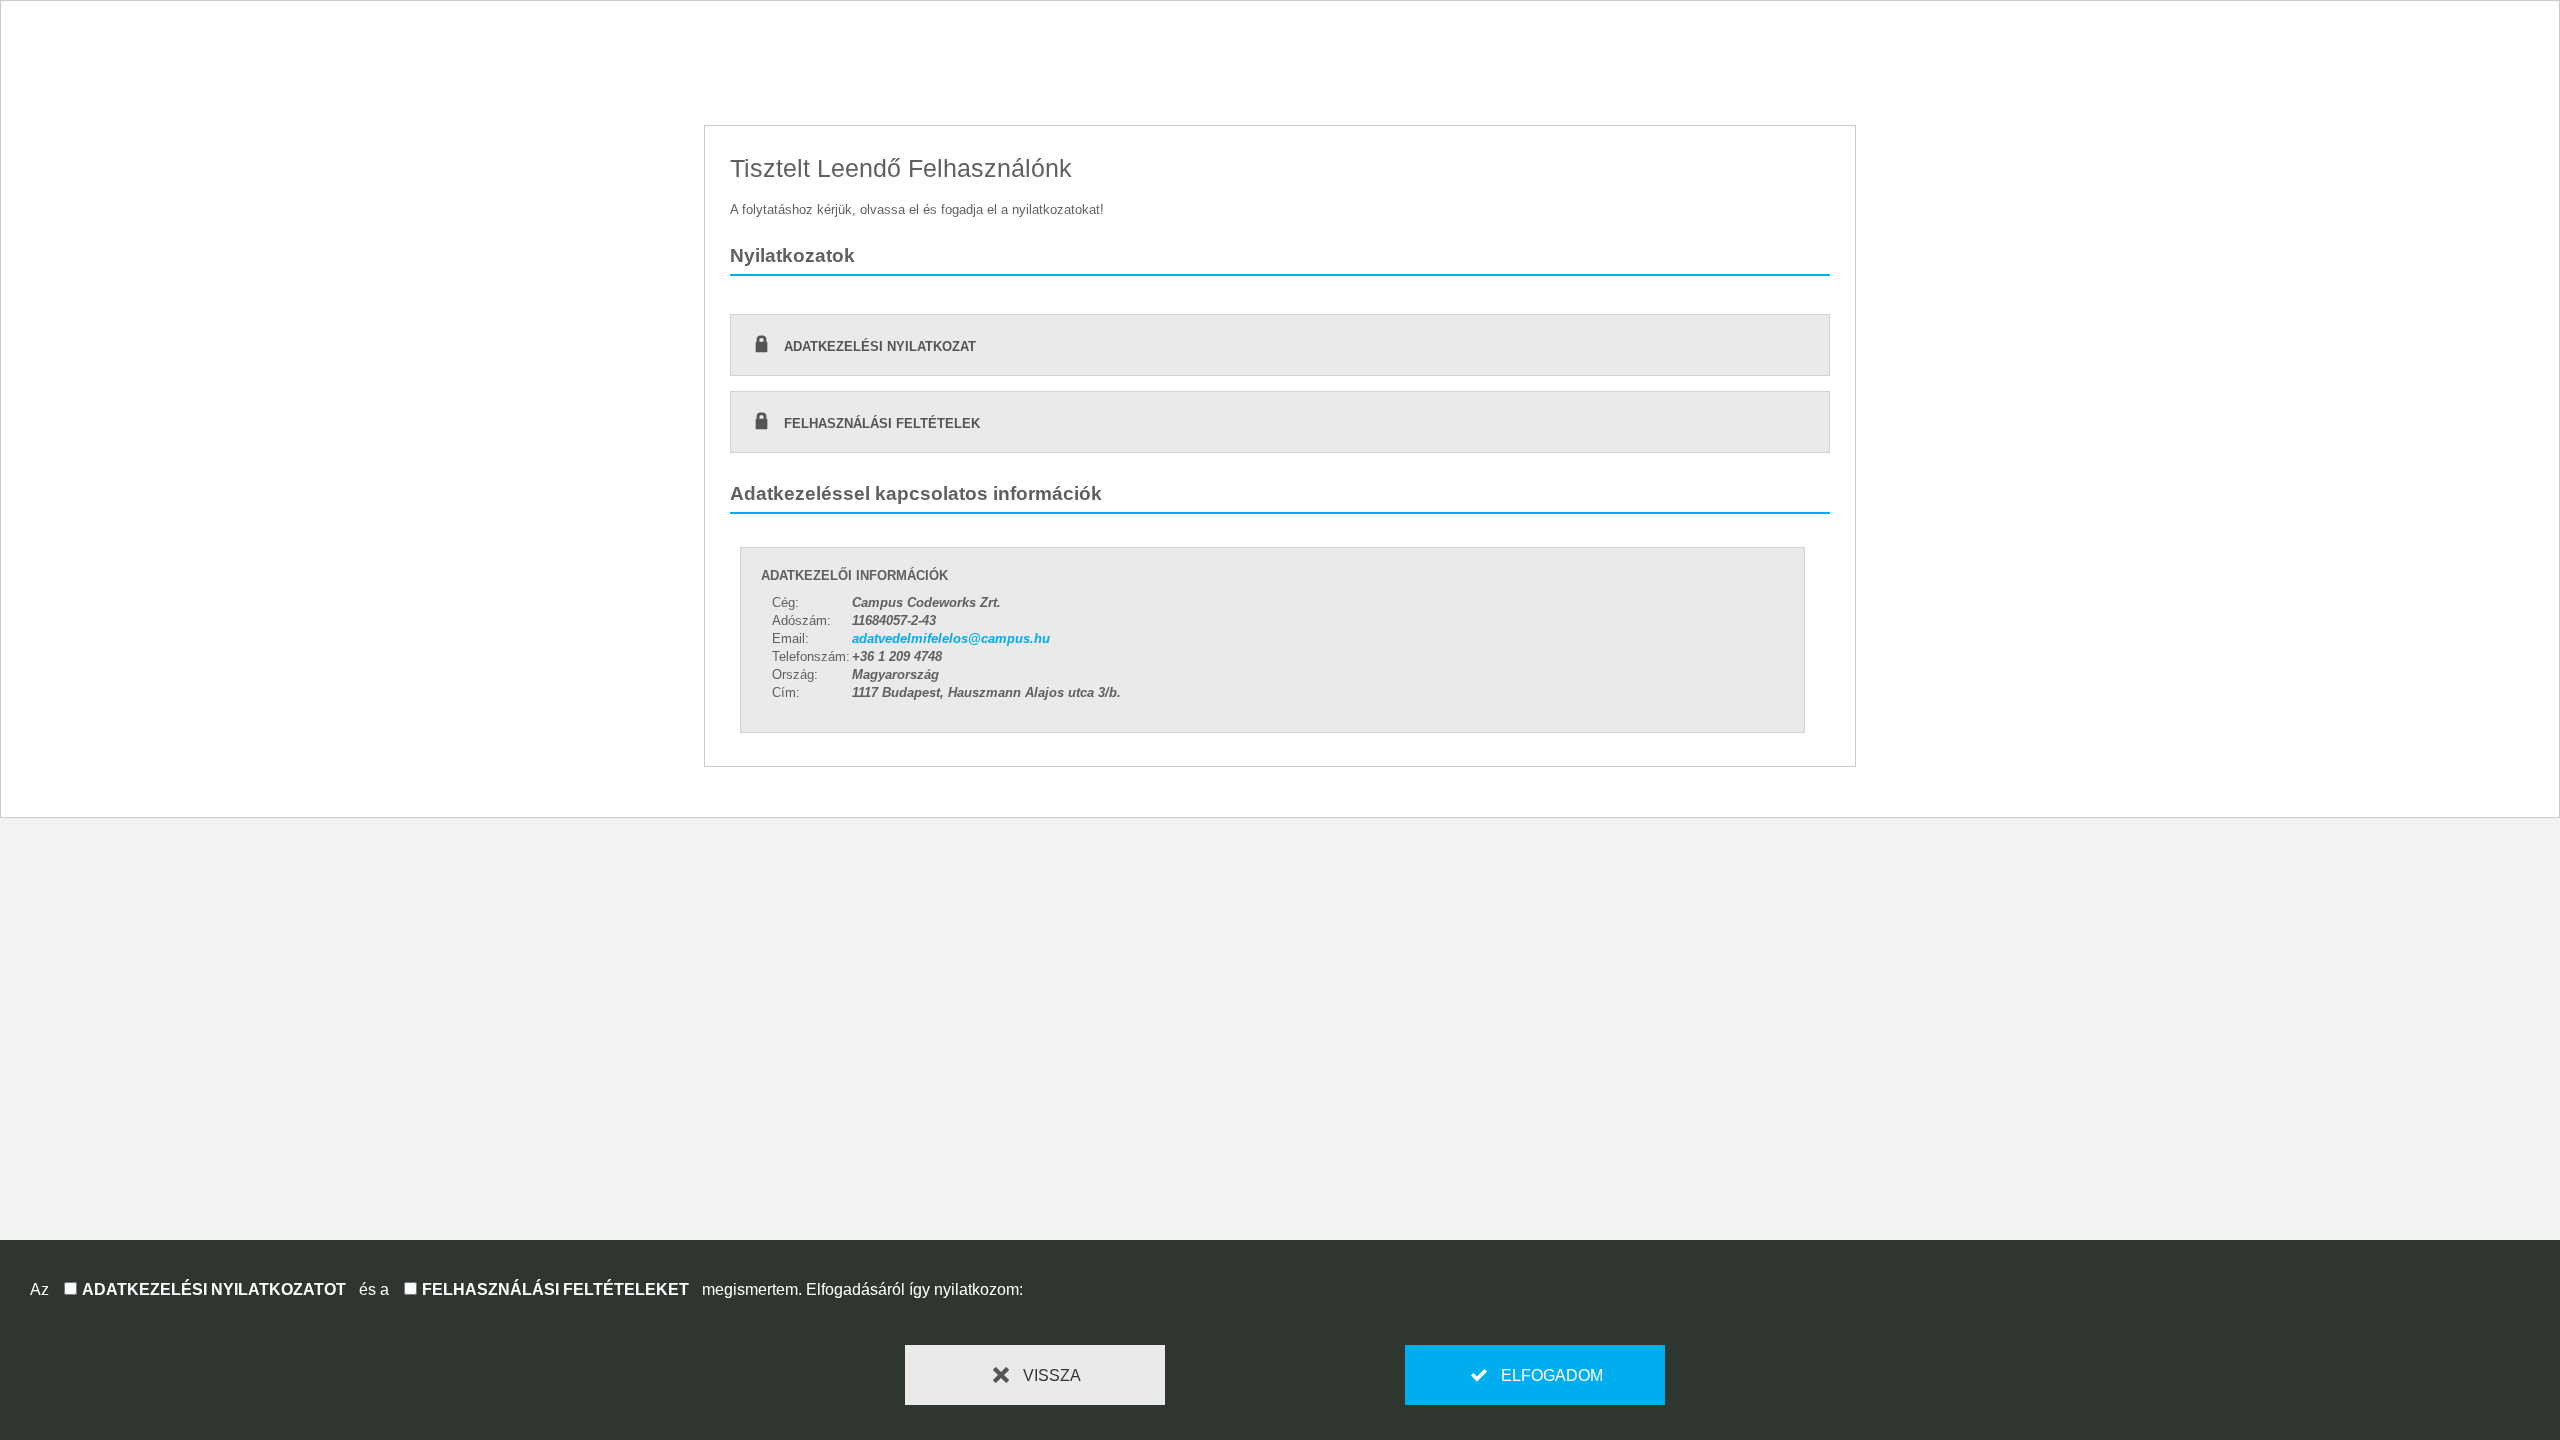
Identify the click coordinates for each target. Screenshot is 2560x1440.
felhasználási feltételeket (555, 1289)
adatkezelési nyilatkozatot (214, 1289)
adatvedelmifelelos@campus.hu (951, 638)
